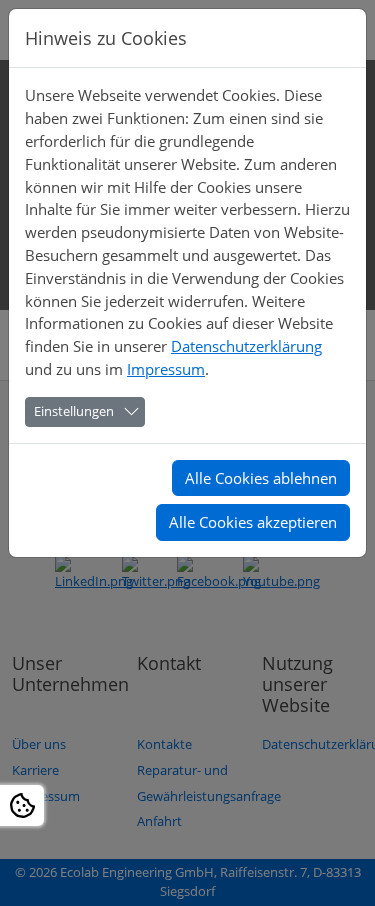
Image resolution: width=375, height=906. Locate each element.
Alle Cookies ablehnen (261, 478)
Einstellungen (74, 411)
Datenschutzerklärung (246, 346)
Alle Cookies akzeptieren (253, 522)
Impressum (166, 369)
